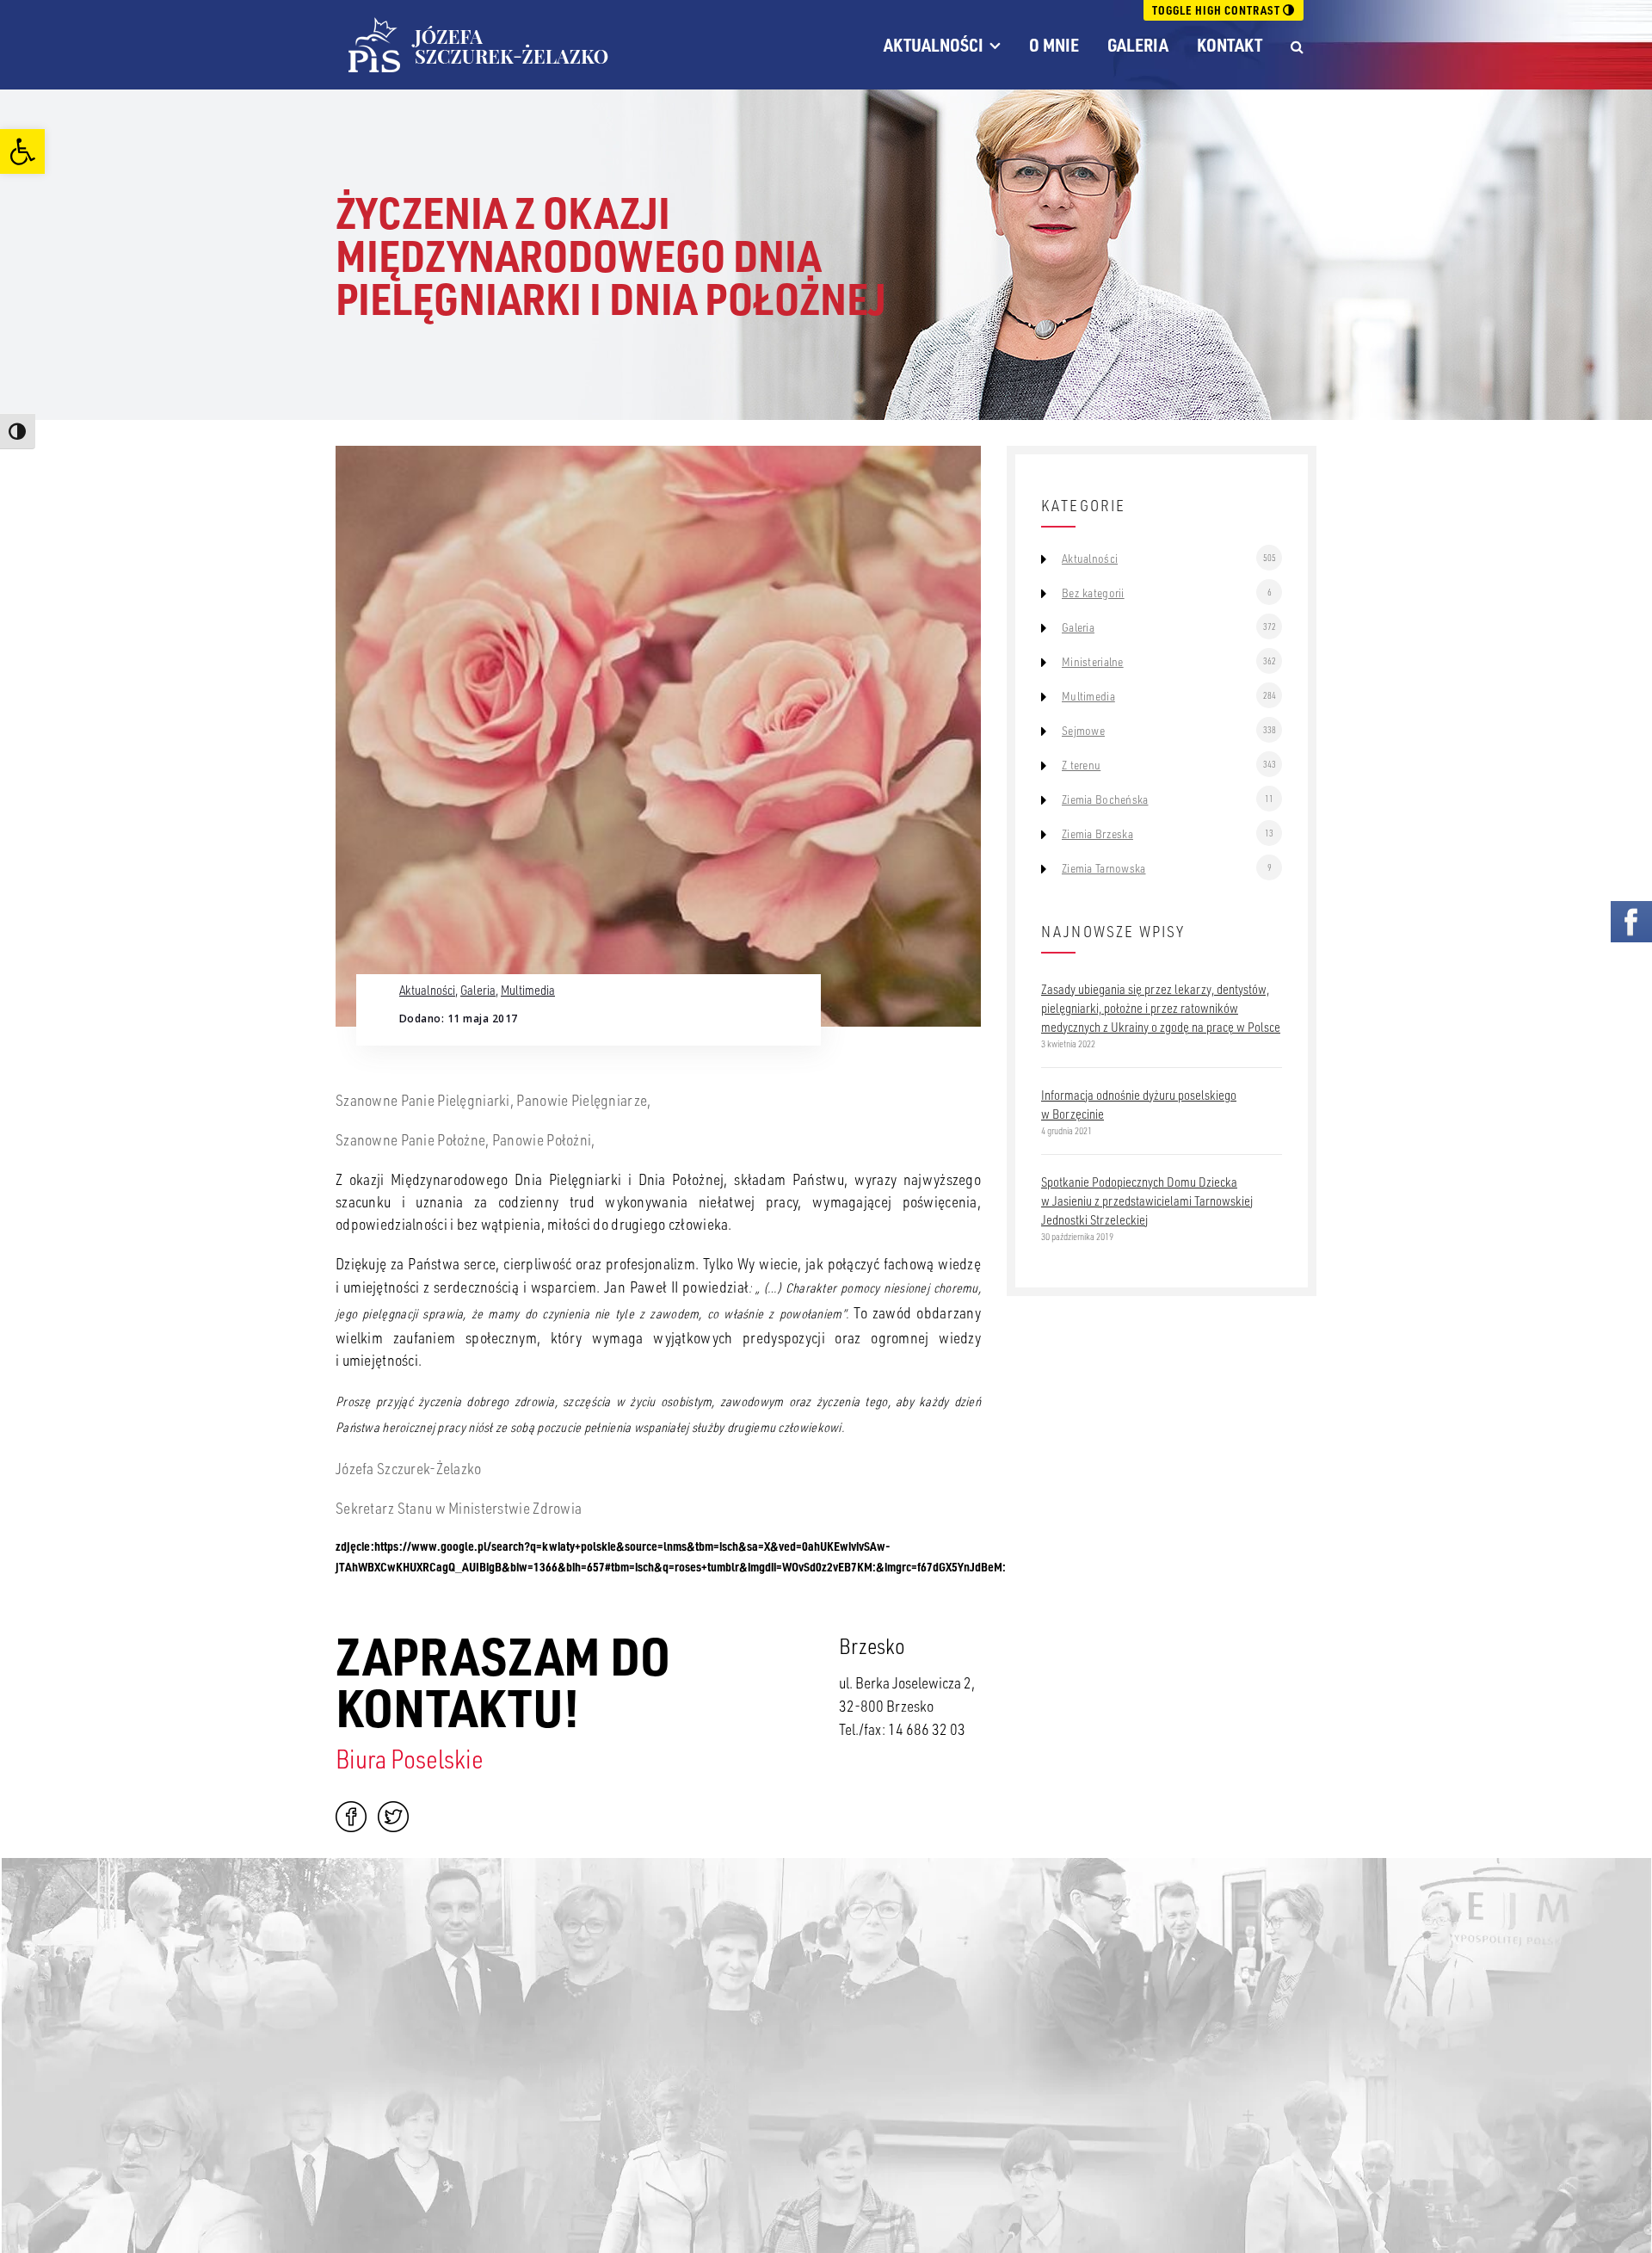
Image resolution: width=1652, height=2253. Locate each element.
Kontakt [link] (1230, 45)
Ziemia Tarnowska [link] (1103, 868)
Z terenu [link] (1081, 765)
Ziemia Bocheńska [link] (1105, 799)
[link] (22, 151)
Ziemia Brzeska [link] (1097, 834)
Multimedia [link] (528, 990)
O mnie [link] (1054, 45)
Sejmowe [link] (1083, 731)
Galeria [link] (1138, 45)
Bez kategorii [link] (1093, 593)
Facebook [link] (351, 1817)
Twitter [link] (393, 1817)
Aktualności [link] (934, 45)
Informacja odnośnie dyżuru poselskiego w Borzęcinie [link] (1139, 1104)
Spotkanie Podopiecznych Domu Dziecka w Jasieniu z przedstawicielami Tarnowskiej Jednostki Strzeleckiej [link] (1147, 1201)
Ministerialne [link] (1093, 662)
